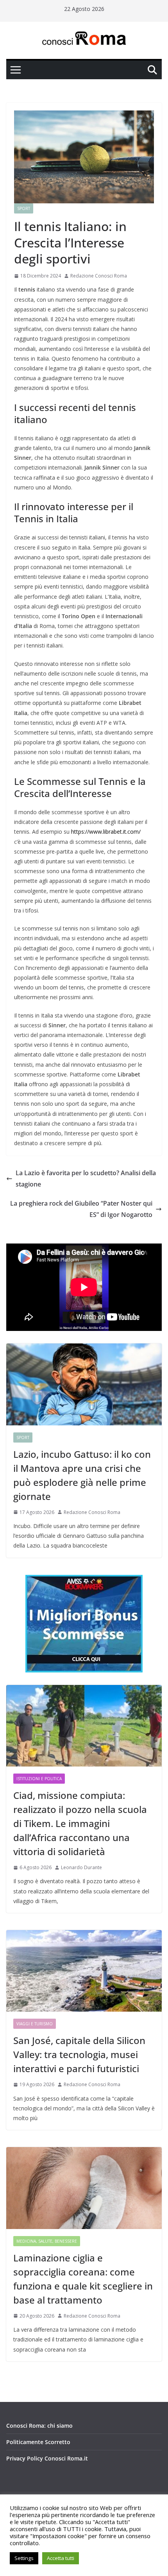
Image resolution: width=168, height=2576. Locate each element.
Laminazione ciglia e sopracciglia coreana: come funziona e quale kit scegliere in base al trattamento (83, 2279)
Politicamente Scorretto (38, 2442)
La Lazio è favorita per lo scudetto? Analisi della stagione (86, 1179)
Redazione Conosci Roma (99, 276)
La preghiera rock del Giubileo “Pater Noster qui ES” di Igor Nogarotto (81, 1209)
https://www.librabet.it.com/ (106, 832)
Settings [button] (24, 2558)
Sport (24, 208)
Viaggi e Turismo (35, 2024)
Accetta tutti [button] (61, 2558)
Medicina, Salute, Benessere (47, 2241)
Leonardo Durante (81, 1867)
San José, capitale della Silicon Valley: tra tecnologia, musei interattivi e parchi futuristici (79, 2054)
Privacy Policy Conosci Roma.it (47, 2458)
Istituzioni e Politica (39, 1779)
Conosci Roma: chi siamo (39, 2426)
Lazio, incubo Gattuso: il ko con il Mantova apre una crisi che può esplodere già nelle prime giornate (82, 1475)
